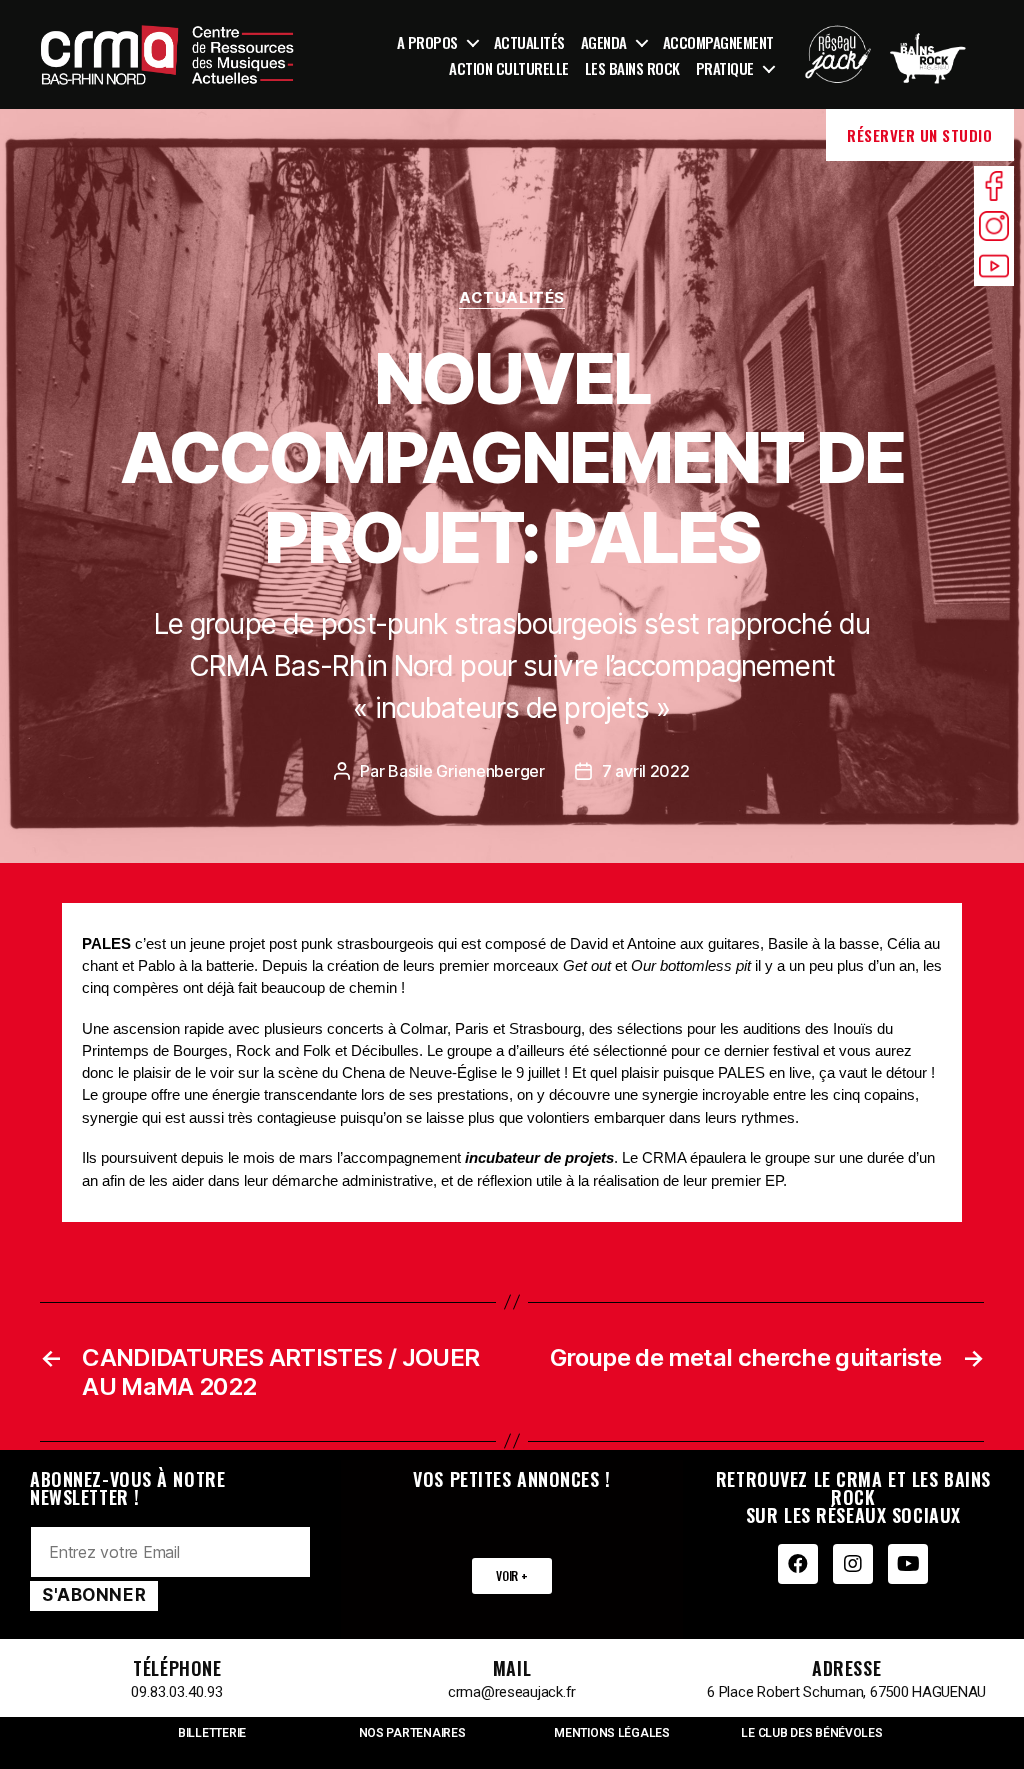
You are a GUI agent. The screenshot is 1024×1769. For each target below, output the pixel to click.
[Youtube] (908, 1564)
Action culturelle (509, 68)
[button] (511, 1576)
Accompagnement (718, 42)
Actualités (529, 42)
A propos (427, 42)
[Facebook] (798, 1564)
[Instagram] (853, 1564)
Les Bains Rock (632, 68)
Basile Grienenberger (466, 771)
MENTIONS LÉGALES (612, 1733)
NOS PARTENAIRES (412, 1733)
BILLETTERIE (212, 1733)
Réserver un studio (919, 135)
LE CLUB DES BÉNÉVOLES (811, 1733)
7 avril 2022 (646, 771)
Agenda (604, 42)
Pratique (725, 68)
